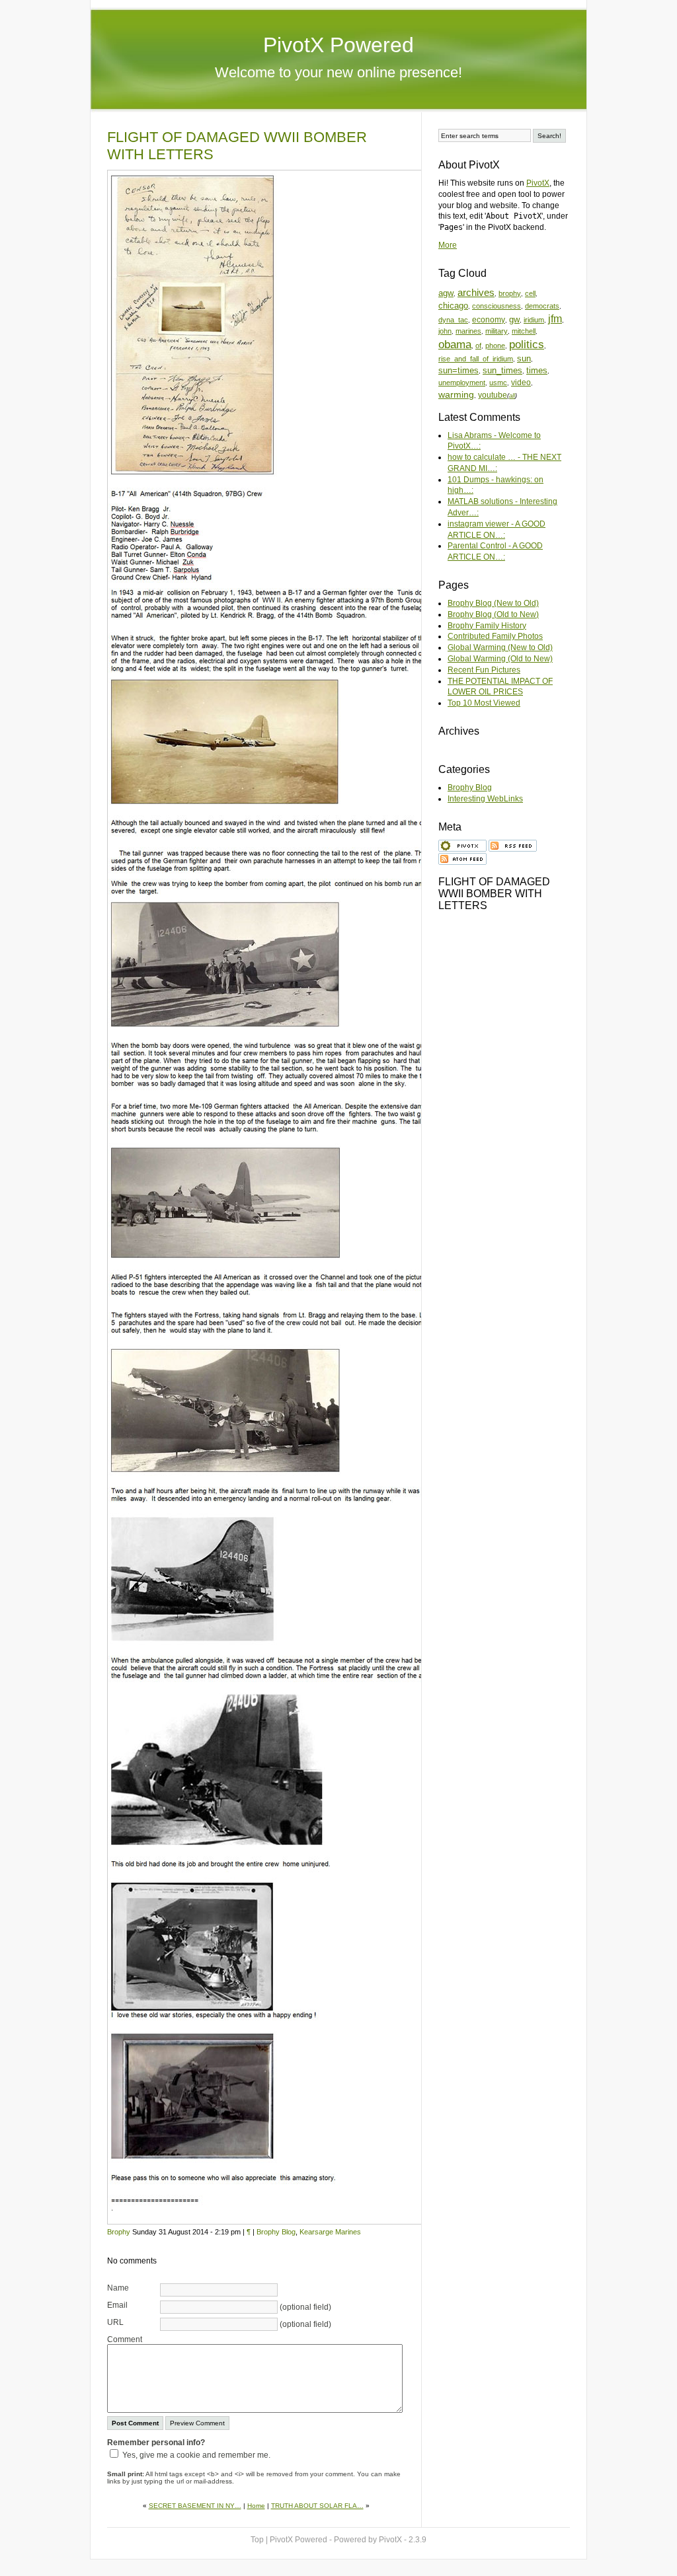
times (537, 370)
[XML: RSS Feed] (513, 844)
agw (446, 293)
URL (115, 2322)
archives (476, 293)
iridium (534, 320)
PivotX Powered (338, 45)
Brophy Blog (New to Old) (493, 603)
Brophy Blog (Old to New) (493, 614)
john (445, 331)
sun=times (458, 370)
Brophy (119, 2232)
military (497, 331)
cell (530, 293)
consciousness (497, 306)
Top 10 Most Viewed (484, 703)
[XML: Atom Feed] (462, 858)
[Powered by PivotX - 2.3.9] (462, 844)
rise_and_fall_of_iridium (476, 359)
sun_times (502, 370)
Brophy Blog (276, 2232)
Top (257, 2540)
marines (468, 331)
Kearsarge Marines (330, 2232)
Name (118, 2288)
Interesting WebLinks (485, 799)
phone (495, 346)
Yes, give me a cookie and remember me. (196, 2455)
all (512, 396)
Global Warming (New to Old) (500, 647)
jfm (555, 319)
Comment (125, 2339)
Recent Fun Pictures (484, 670)
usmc (498, 383)
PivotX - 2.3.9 (403, 2540)
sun (524, 358)
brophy (510, 293)
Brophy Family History (487, 626)
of (478, 346)
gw (514, 319)
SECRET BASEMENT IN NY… (195, 2506)
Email (117, 2305)
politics (527, 345)
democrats (542, 306)
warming (456, 394)
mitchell (524, 331)
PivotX (538, 183)
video (521, 382)
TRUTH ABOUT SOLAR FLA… (317, 2506)
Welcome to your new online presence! (338, 72)
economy (489, 320)
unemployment (462, 383)
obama (455, 345)
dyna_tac (453, 320)
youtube (493, 395)
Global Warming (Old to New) (500, 659)
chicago (453, 306)
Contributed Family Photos (495, 636)
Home (256, 2506)
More (448, 245)
